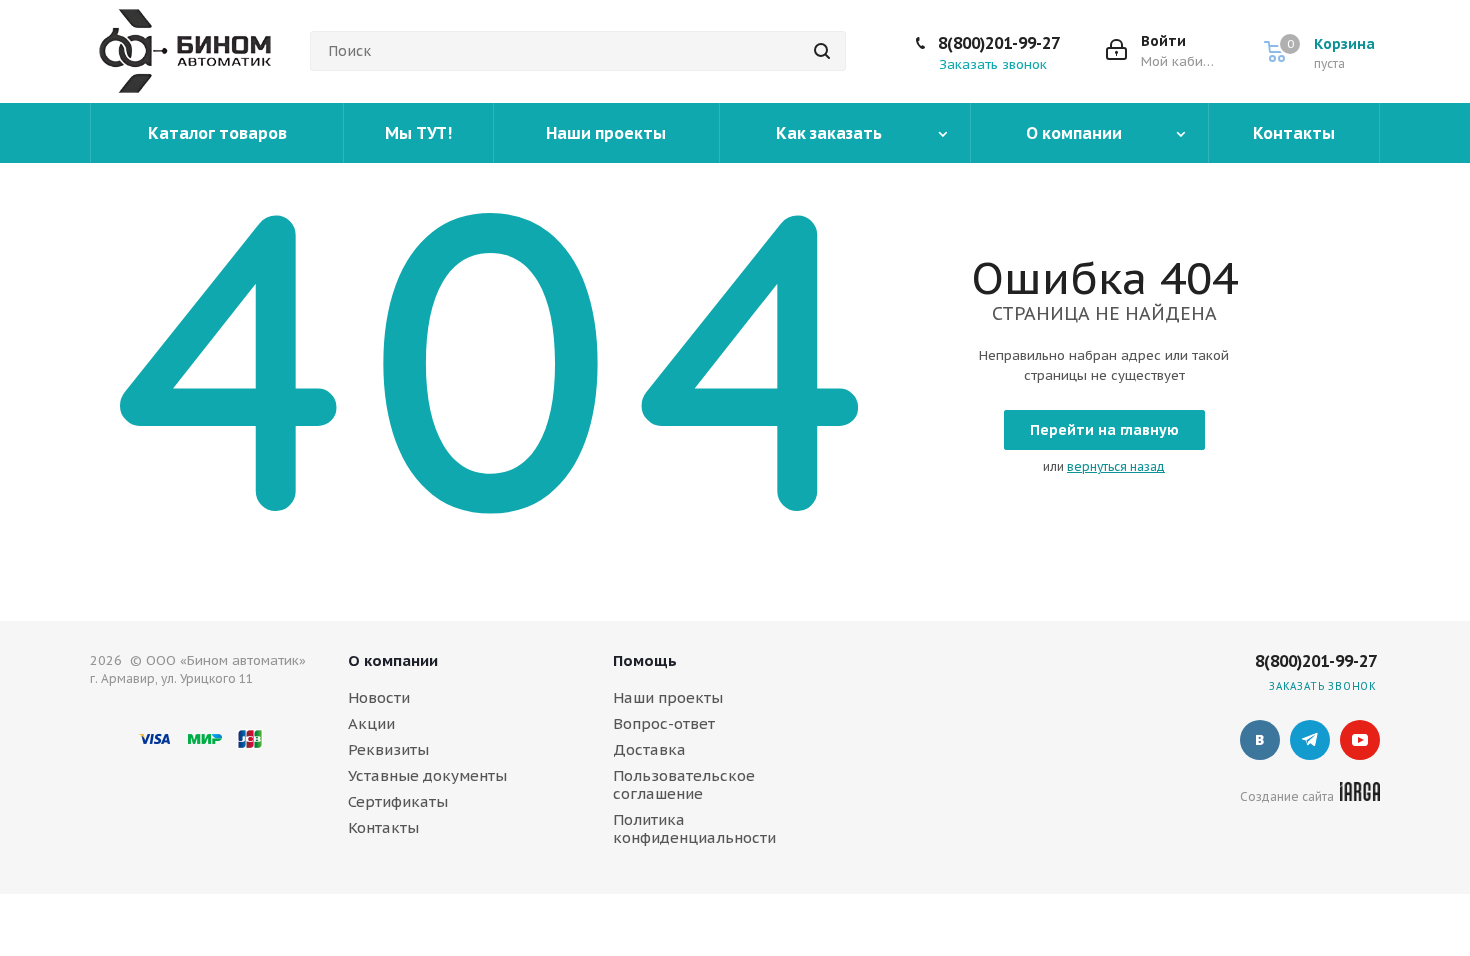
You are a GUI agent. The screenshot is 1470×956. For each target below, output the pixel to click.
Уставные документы (427, 775)
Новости (379, 697)
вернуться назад (1116, 466)
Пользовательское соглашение (684, 784)
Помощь (645, 660)
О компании (393, 660)
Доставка (649, 749)
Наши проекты (668, 697)
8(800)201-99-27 (999, 43)
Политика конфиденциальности (694, 828)
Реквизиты (388, 749)
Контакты (383, 827)
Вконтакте (1260, 740)
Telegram (1310, 740)
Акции (371, 723)
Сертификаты (398, 801)
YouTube (1360, 740)
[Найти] (822, 51)
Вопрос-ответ (664, 723)
